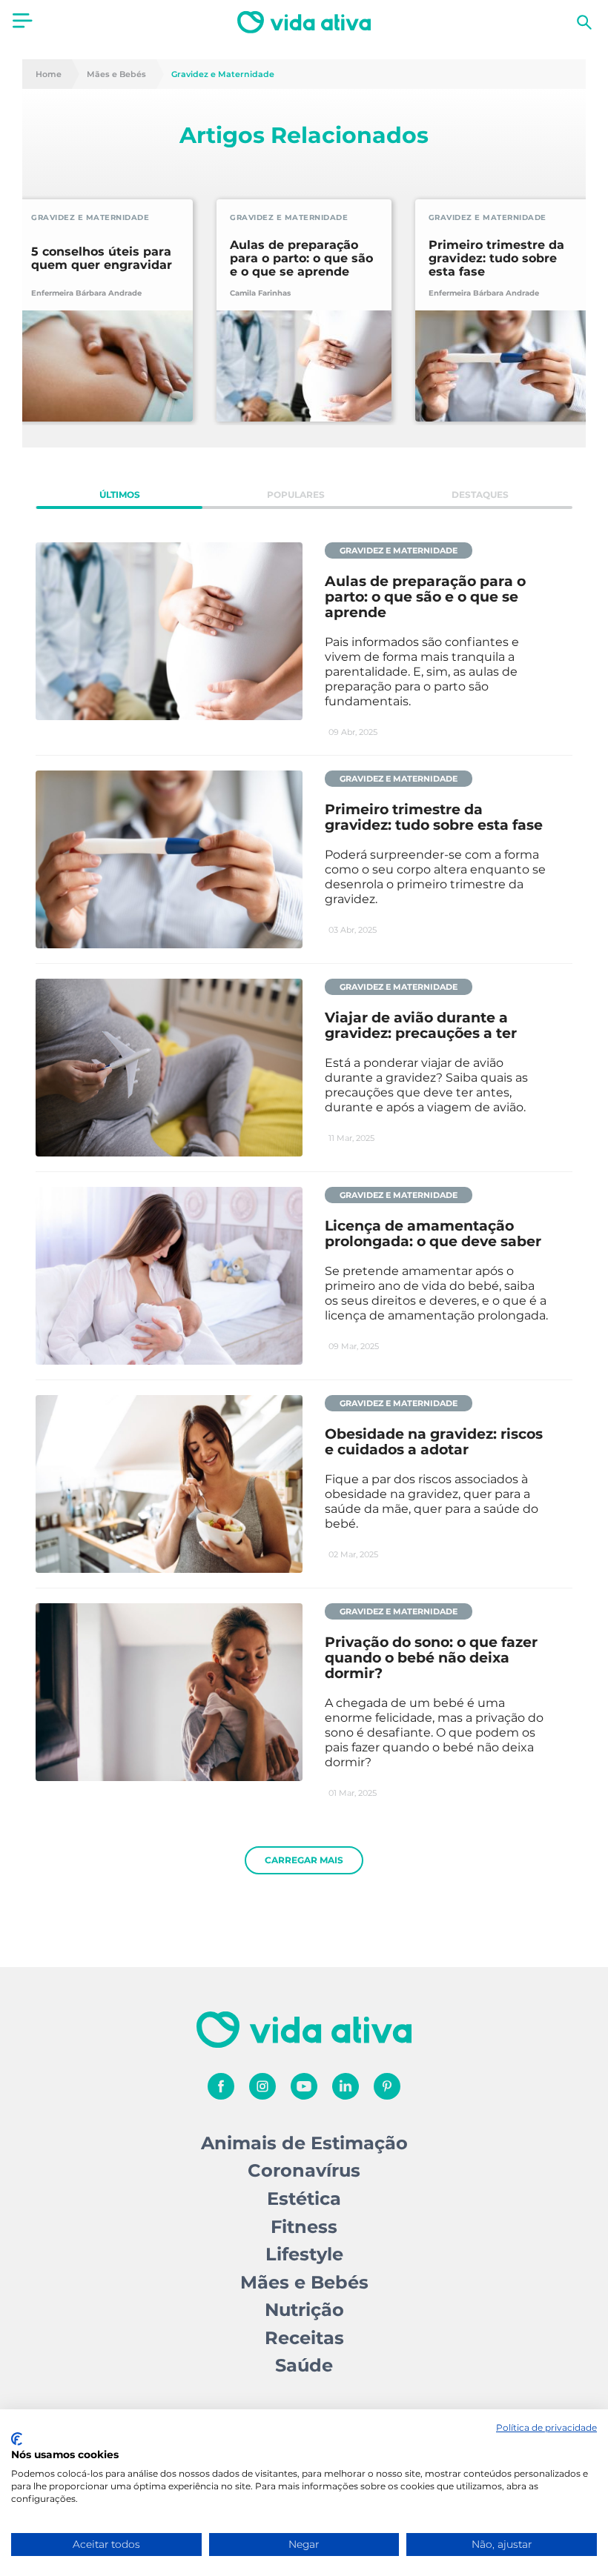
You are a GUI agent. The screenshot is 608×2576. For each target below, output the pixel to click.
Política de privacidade (546, 2427)
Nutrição (304, 2310)
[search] (584, 22)
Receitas (304, 2338)
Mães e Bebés (116, 74)
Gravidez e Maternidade (223, 74)
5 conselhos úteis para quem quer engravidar (102, 259)
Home (49, 74)
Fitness (304, 2227)
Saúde (304, 2365)
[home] (304, 22)
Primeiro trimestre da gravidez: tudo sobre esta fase (496, 259)
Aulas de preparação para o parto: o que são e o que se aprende (301, 259)
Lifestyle (304, 2254)
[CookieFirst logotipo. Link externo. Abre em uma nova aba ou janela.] (17, 2439)
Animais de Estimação (304, 2143)
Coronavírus (304, 2170)
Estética (304, 2199)
